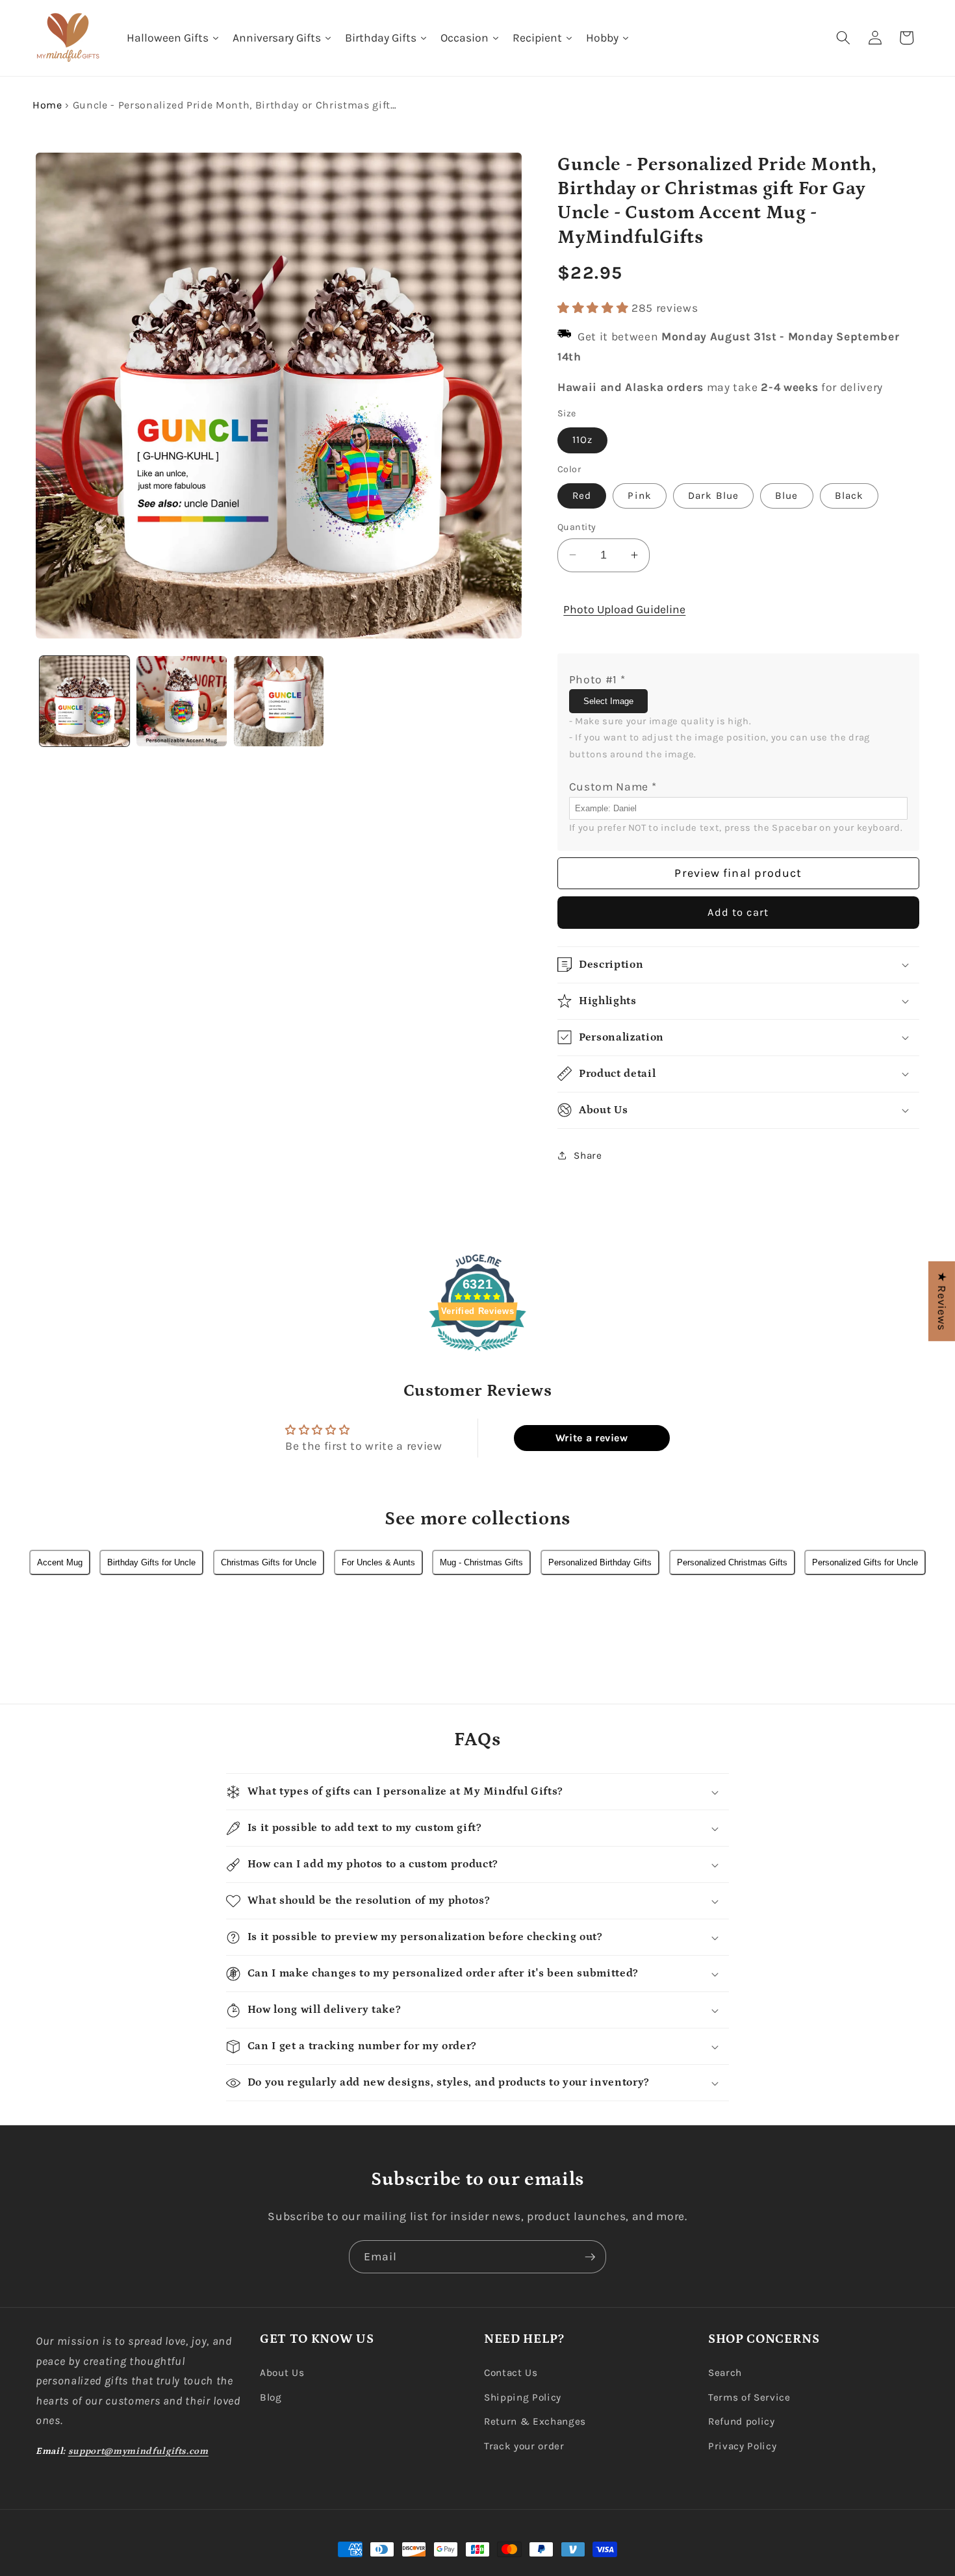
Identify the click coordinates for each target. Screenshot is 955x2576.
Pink (639, 495)
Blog (271, 2397)
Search (725, 2373)
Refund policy (742, 2421)
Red (582, 495)
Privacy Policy (742, 2446)
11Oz (582, 440)
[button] (843, 38)
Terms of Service (749, 2397)
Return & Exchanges (535, 2421)
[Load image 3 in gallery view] (279, 701)
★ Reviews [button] (942, 1301)
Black (849, 495)
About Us (282, 2373)
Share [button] (588, 1155)
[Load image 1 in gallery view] (85, 701)
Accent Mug (60, 1562)
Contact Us (511, 2373)
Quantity (577, 526)
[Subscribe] (590, 2257)
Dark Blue (713, 495)
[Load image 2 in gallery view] (182, 701)
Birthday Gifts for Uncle (151, 1562)
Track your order (524, 2446)
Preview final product (738, 872)
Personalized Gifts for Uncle (865, 1562)
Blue (786, 495)
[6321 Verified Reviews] (478, 1353)
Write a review (592, 1438)
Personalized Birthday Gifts (600, 1562)
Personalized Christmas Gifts (732, 1562)
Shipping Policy (523, 2397)
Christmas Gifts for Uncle (269, 1562)
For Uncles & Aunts (378, 1562)
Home (47, 105)
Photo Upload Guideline (624, 609)
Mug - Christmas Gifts (481, 1562)
